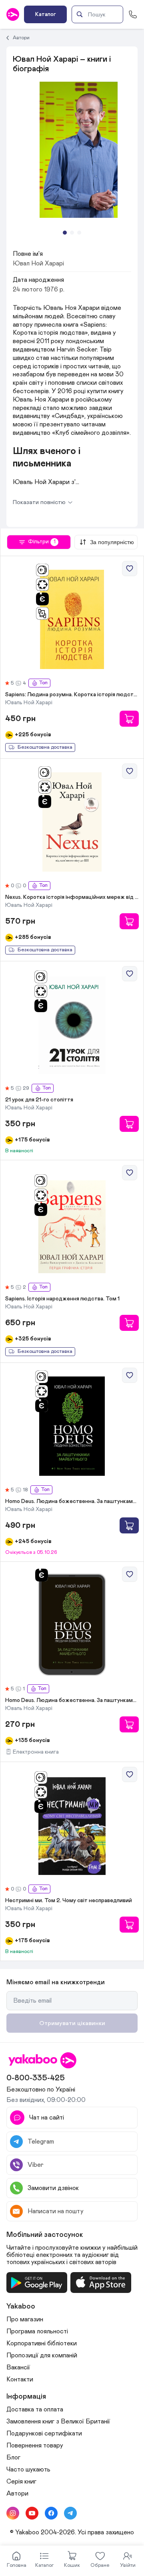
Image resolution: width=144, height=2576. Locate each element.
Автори (21, 38)
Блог (13, 2457)
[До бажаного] (130, 569)
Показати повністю (39, 502)
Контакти (20, 2379)
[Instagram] (13, 2513)
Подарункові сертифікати (44, 2433)
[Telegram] (70, 2513)
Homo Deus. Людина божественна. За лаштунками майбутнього (72, 1501)
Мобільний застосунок (45, 2235)
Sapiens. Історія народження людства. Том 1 (62, 1299)
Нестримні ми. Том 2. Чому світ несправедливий (69, 1901)
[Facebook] (51, 2513)
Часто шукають (28, 2470)
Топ (43, 683)
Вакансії (18, 2367)
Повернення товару (35, 2445)
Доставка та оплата (35, 2409)
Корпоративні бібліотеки (42, 2343)
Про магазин (25, 2319)
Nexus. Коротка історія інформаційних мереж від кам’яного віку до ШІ (72, 897)
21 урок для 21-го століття (39, 1100)
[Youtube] (32, 2513)
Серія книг (21, 2482)
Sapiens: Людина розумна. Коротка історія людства (72, 695)
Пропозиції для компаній (42, 2355)
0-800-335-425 (36, 2078)
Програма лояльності (37, 2331)
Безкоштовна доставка (45, 747)
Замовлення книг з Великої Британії (58, 2421)
